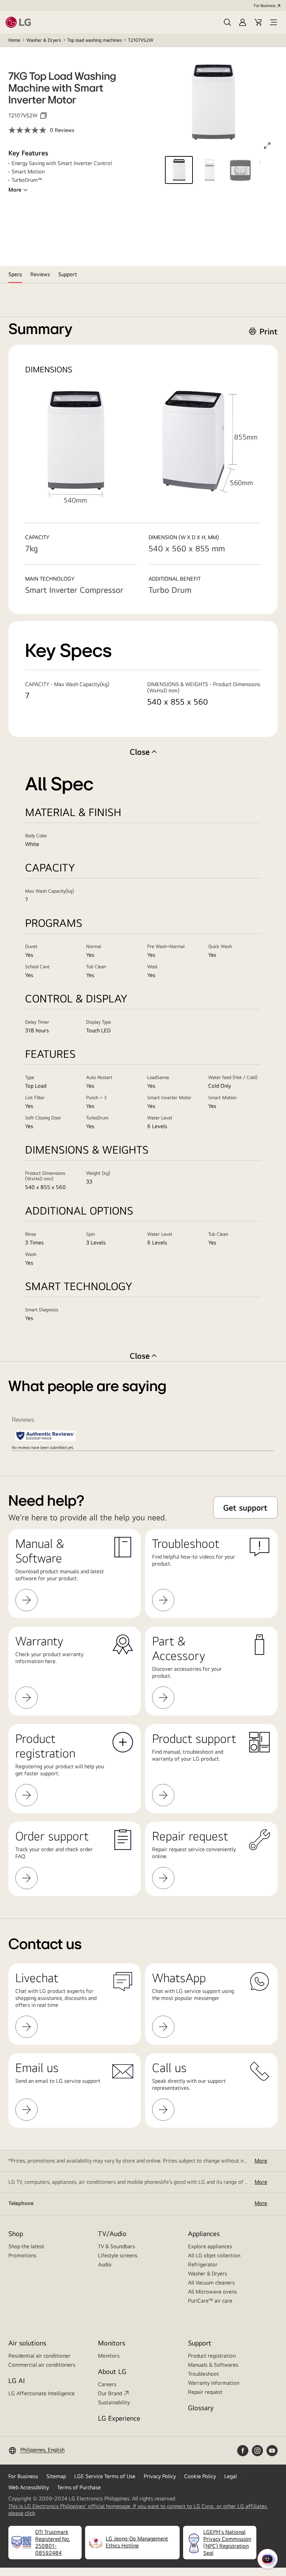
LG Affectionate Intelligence (42, 2393)
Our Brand (110, 2393)
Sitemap (56, 2476)
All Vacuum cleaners (211, 2283)
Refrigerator (203, 2264)
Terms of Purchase (79, 2487)
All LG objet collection (214, 2255)
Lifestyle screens (118, 2255)
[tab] (15, 274)
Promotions (22, 2255)
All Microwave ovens (212, 2292)
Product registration (212, 2356)
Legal (231, 2476)
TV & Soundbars (116, 2246)
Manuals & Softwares (213, 2365)
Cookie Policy (200, 2476)
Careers (107, 2384)
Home (14, 40)
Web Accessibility (29, 2487)
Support (200, 2343)
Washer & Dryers (44, 40)
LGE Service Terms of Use (105, 2476)
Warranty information (214, 2383)
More (15, 190)
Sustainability (114, 2402)
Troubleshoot (204, 2374)
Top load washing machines (95, 40)
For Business (265, 6)
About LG (112, 2371)
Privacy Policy (160, 2476)
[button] (227, 22)
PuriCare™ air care (210, 2301)
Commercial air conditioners (42, 2365)
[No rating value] (29, 130)
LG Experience (119, 2418)
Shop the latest (26, 2246)
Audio (105, 2264)
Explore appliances (210, 2246)
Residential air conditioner (39, 2356)
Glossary (201, 2408)
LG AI (17, 2380)
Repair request (205, 2392)
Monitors (109, 2356)
